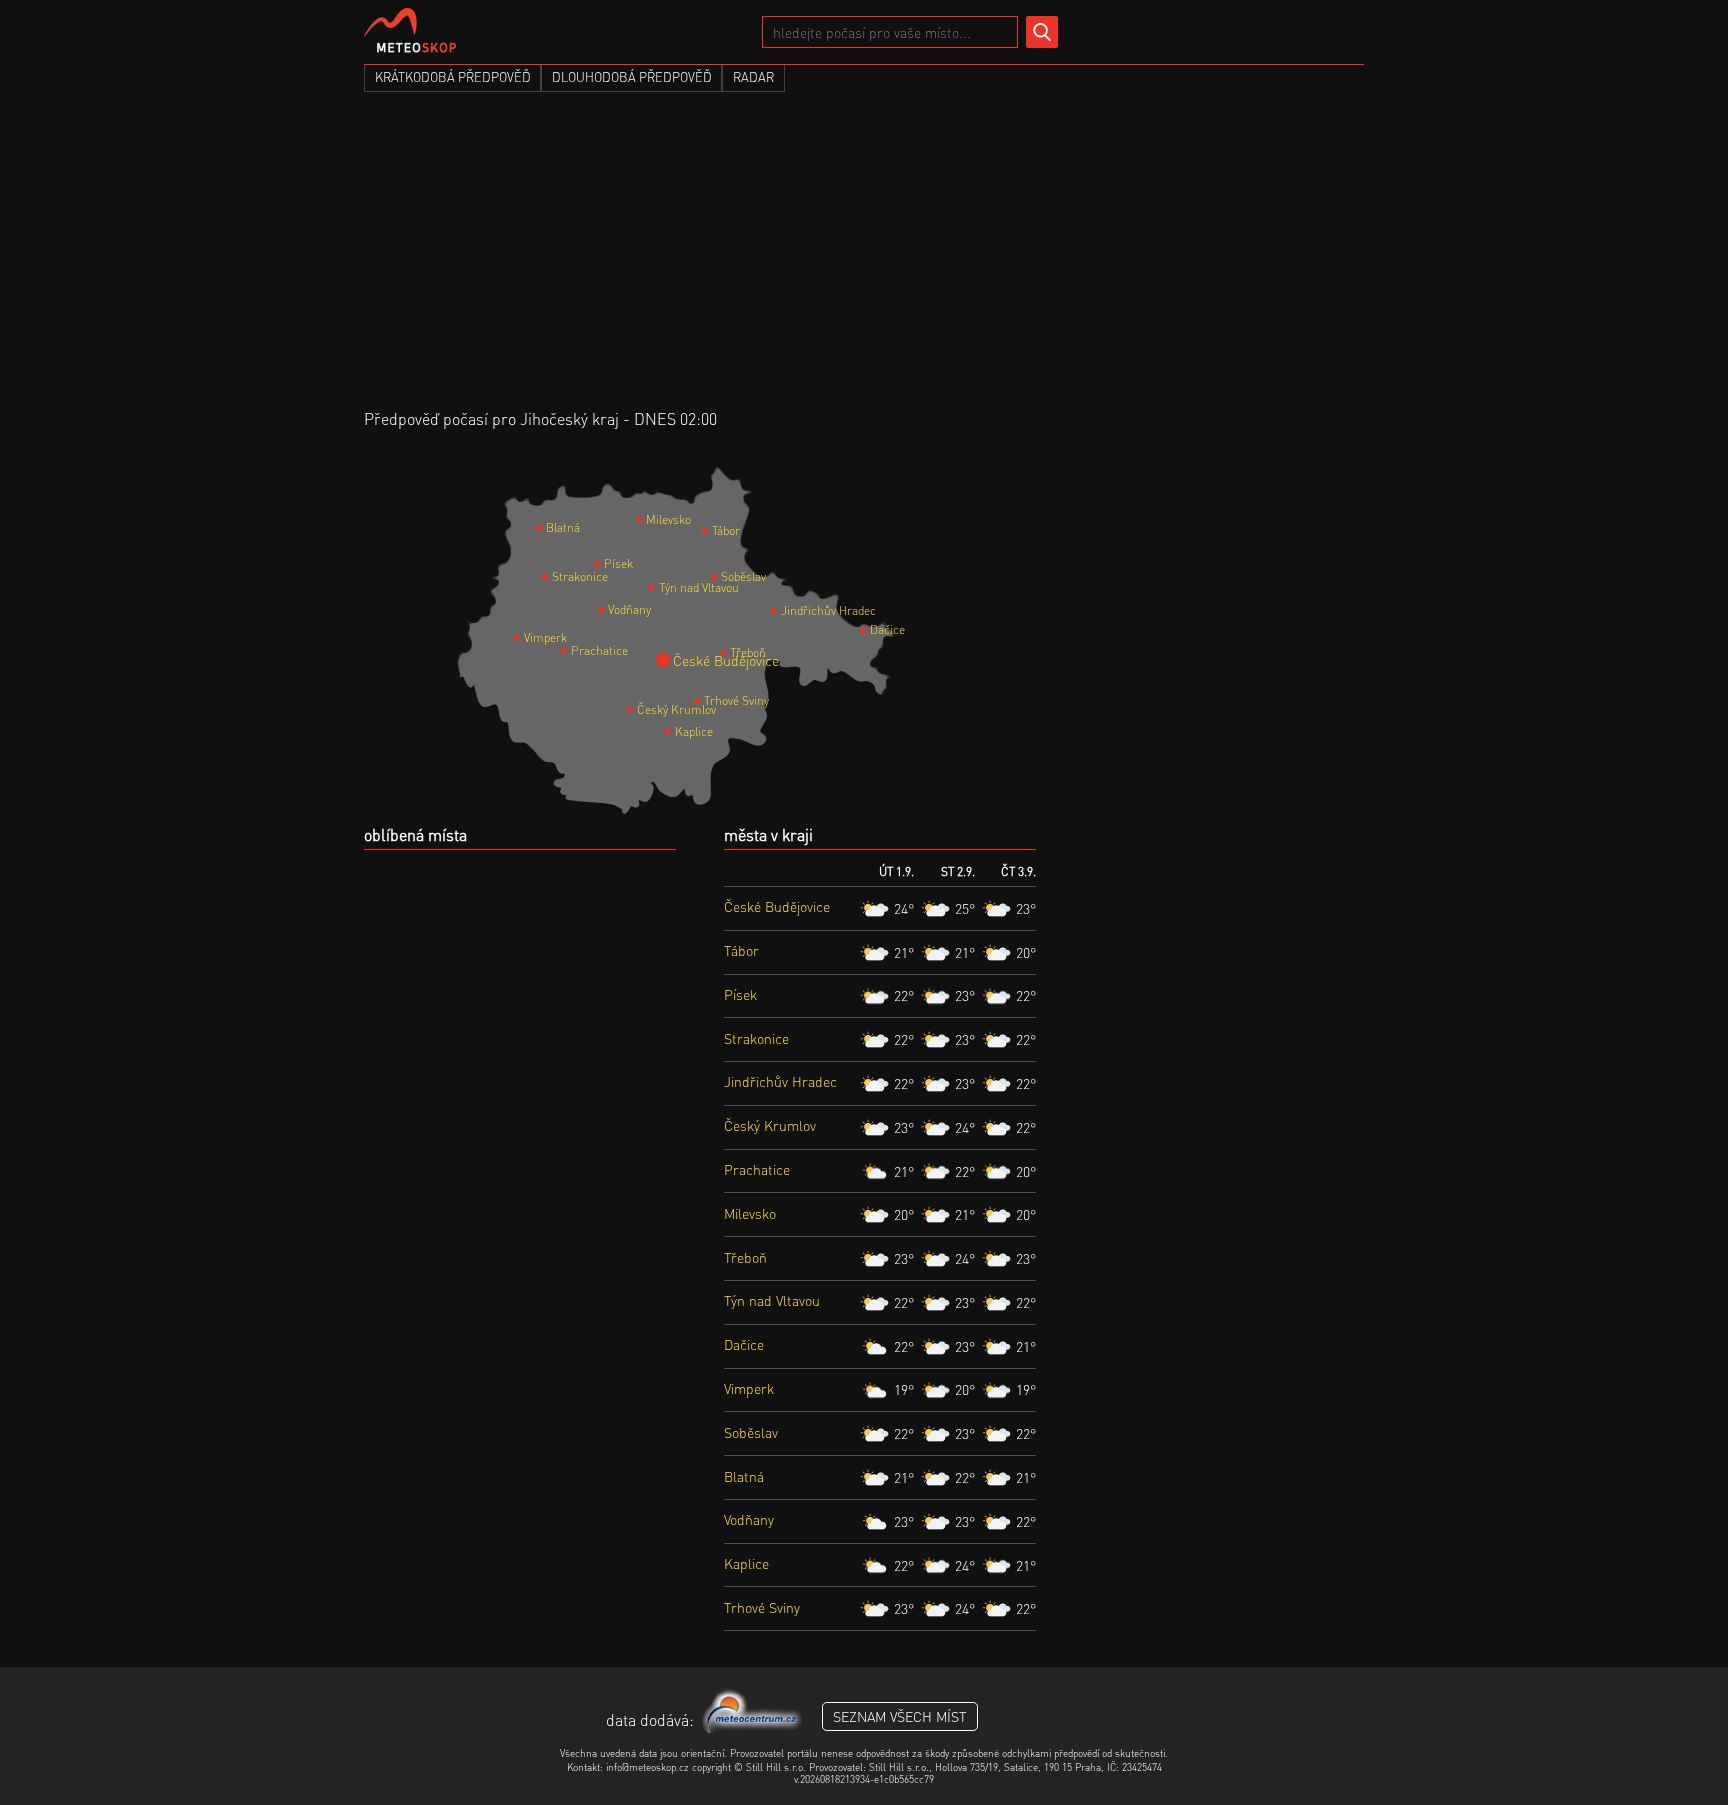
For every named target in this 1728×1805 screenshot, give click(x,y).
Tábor (715, 530)
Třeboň (733, 652)
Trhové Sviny (707, 700)
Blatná (549, 527)
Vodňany (611, 609)
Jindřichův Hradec (784, 610)
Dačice (873, 629)
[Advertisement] (864, 258)
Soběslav (724, 576)
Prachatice (574, 650)
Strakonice (555, 576)
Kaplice (678, 731)
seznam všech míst (900, 1716)
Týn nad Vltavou (662, 587)
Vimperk (527, 637)
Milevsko (649, 519)
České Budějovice (680, 660)
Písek (607, 563)
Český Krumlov (640, 709)
